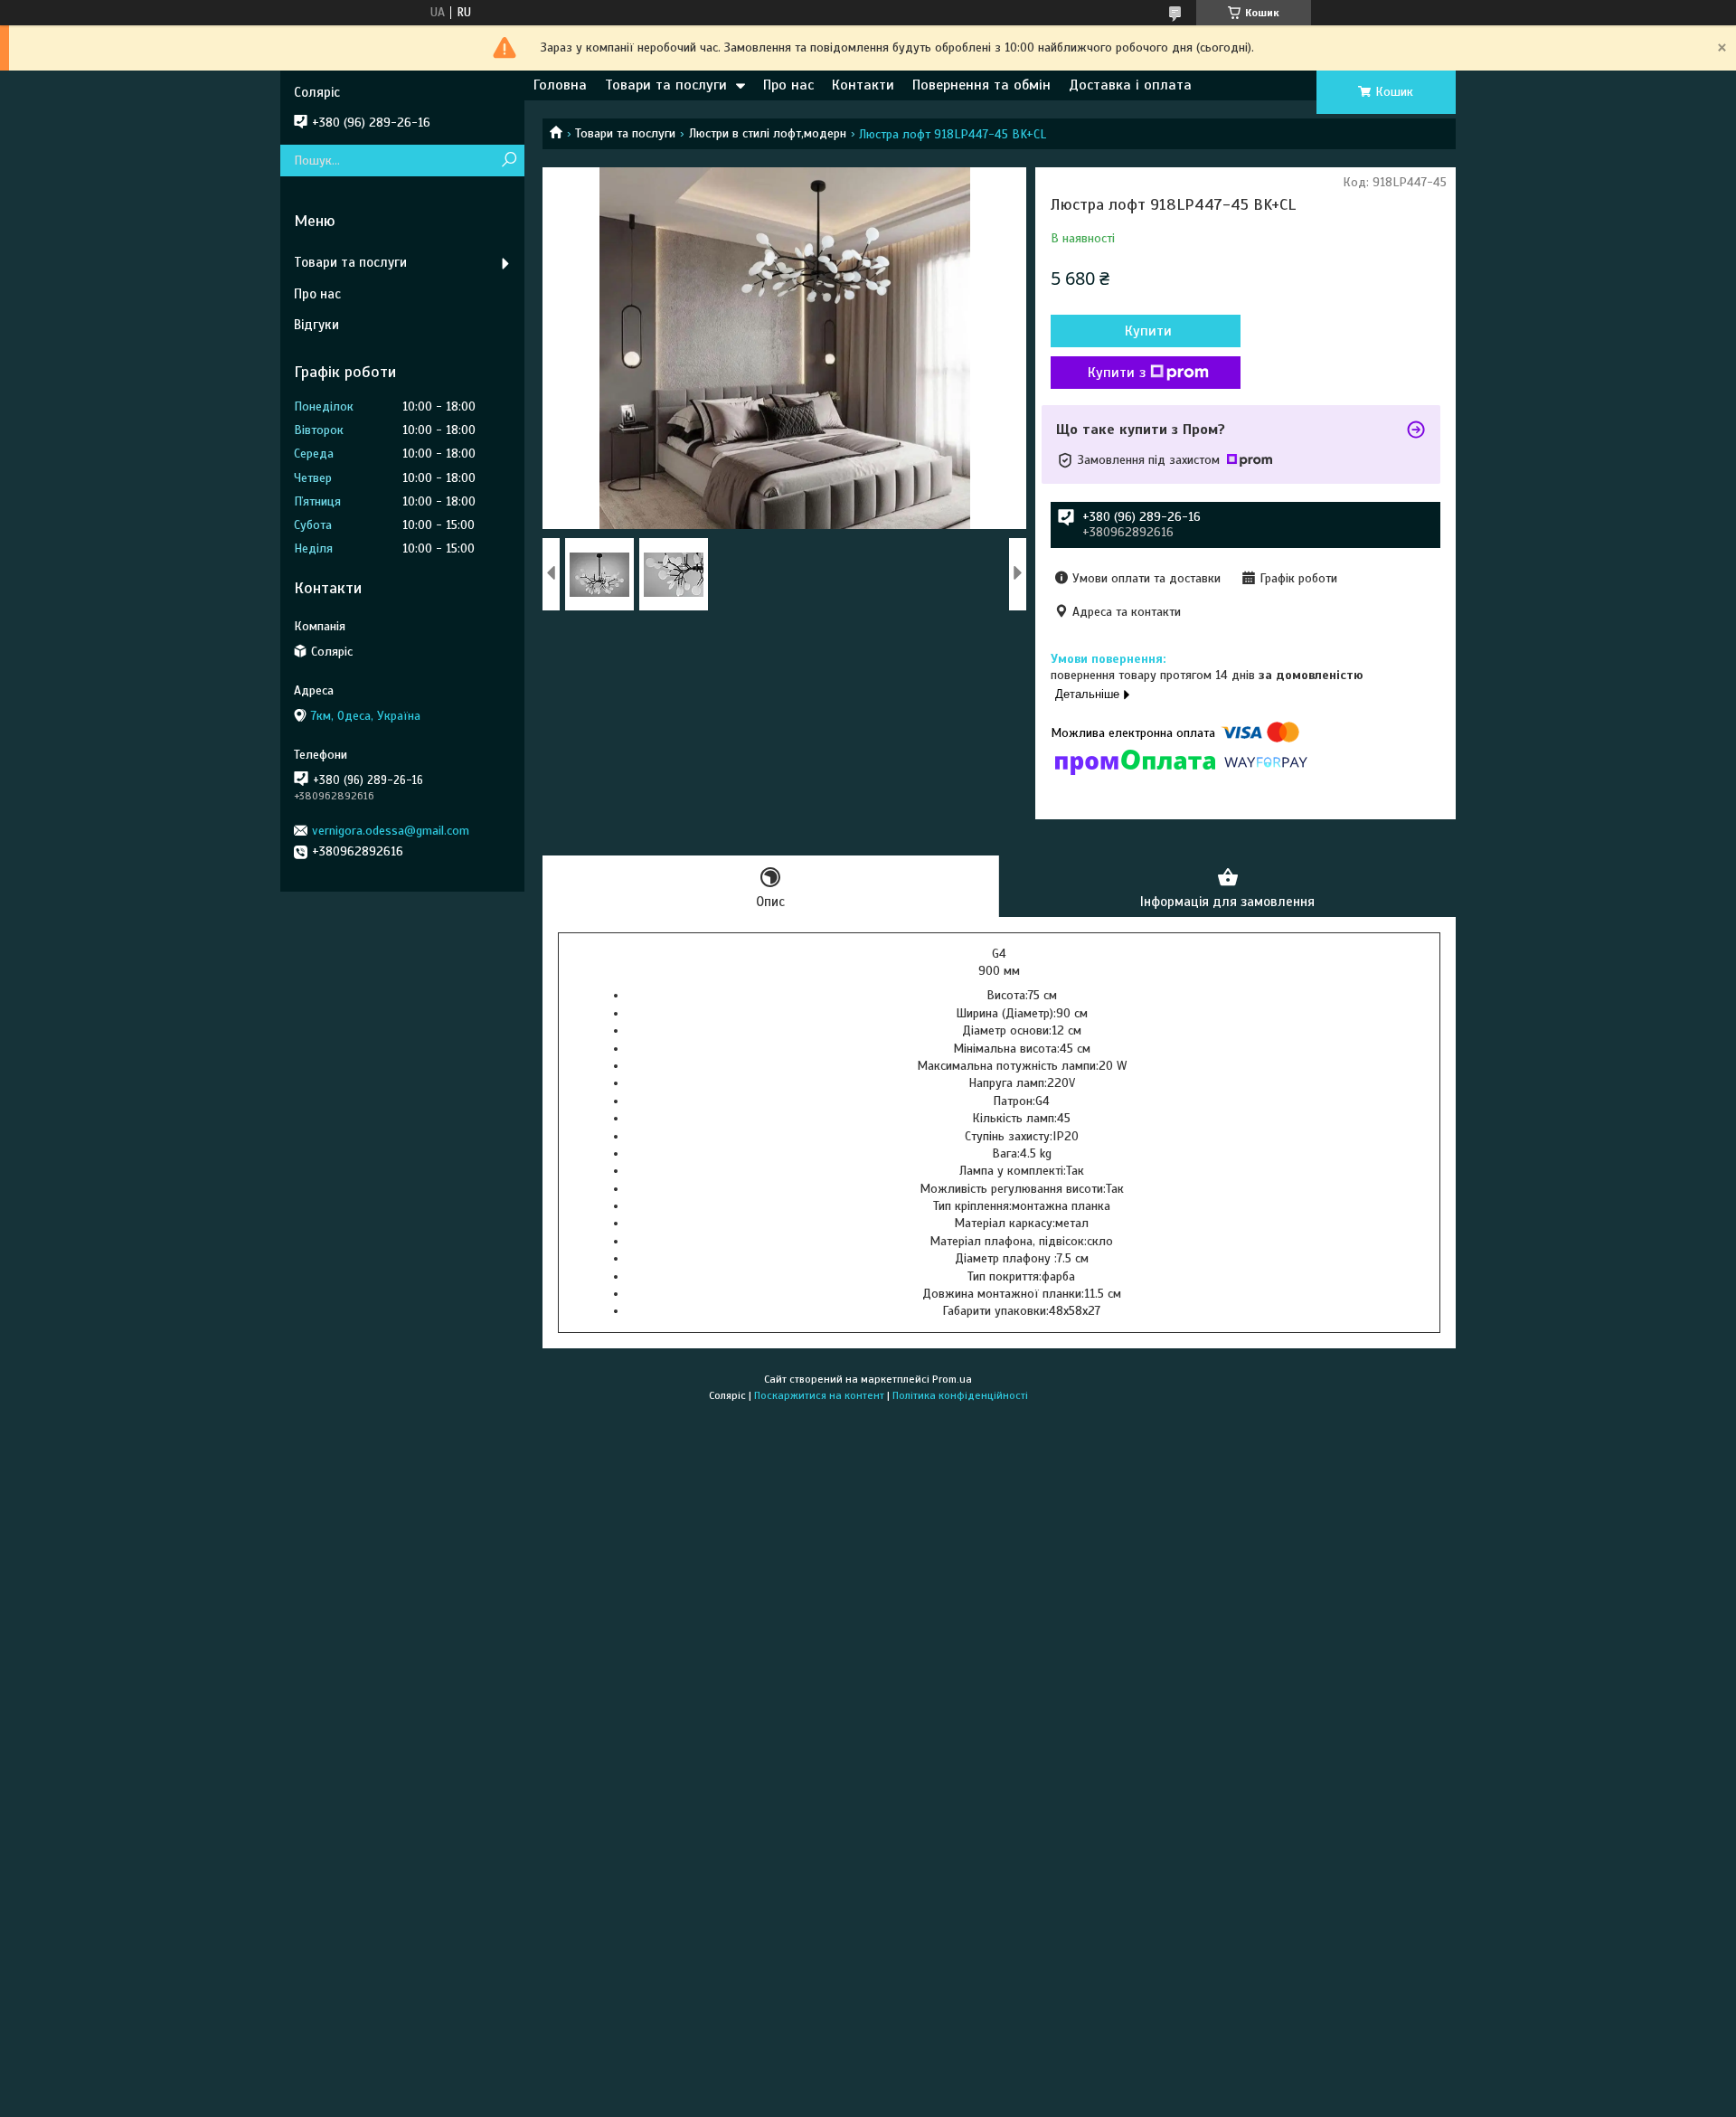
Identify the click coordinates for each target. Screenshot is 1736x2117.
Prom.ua (952, 1379)
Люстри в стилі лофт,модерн (768, 133)
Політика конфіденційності (960, 1395)
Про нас (788, 85)
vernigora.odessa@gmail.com (391, 831)
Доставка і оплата (1130, 85)
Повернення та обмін (981, 85)
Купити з (1117, 373)
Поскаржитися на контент (819, 1395)
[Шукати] (509, 161)
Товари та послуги (666, 85)
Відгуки (316, 325)
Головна (560, 85)
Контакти (863, 85)
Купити (1148, 331)
